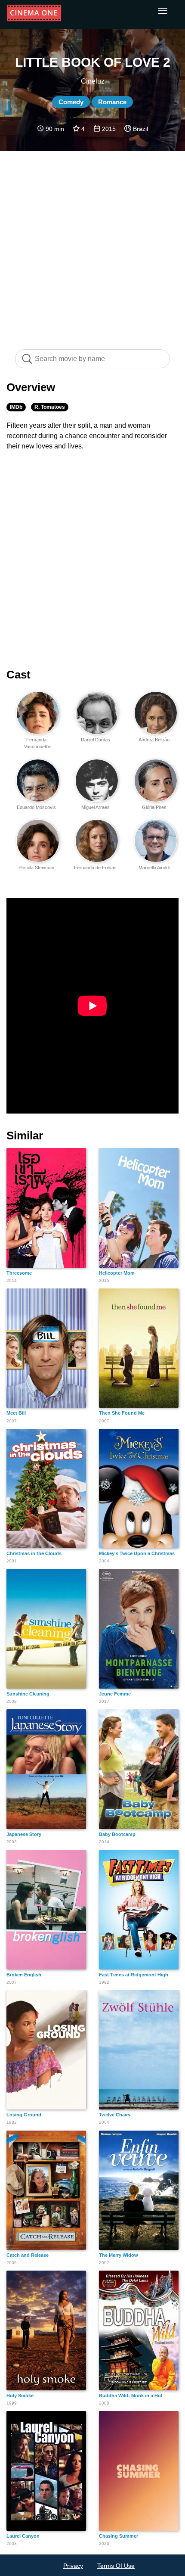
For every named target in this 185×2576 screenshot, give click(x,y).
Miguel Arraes (96, 807)
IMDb (16, 407)
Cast (18, 675)
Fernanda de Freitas (95, 868)
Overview (31, 387)
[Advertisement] (92, 246)
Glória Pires (154, 807)
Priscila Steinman (36, 868)
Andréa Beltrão (154, 740)
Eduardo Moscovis (36, 807)
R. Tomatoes (50, 407)
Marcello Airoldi (154, 868)
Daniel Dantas (96, 740)
